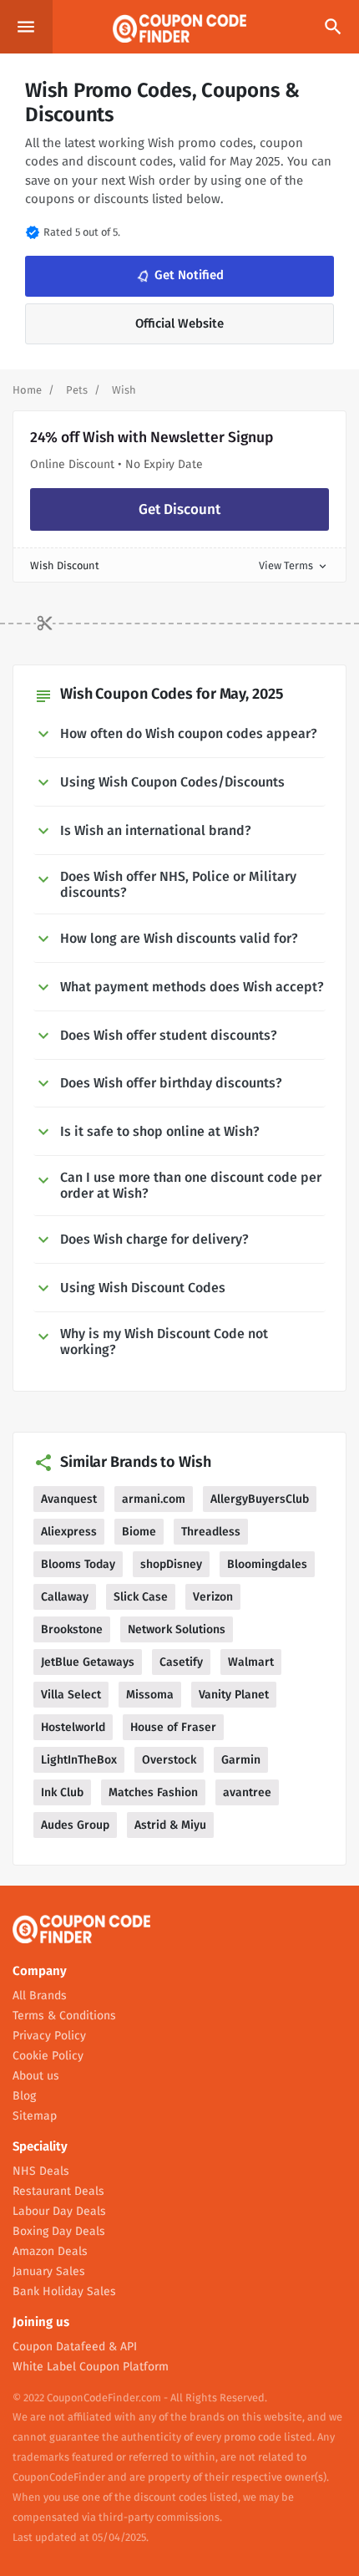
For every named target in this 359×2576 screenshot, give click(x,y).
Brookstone (72, 1629)
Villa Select (71, 1695)
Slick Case (141, 1597)
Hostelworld (73, 1727)
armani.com (154, 1499)
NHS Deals (41, 2171)
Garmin (241, 1760)
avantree (247, 1792)
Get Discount (179, 509)
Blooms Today (78, 1564)
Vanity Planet (234, 1695)
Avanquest (69, 1499)
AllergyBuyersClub (260, 1499)
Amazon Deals (50, 2251)
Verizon (213, 1597)
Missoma (150, 1695)
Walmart (251, 1662)
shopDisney (171, 1564)
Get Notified (179, 276)
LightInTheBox (79, 1760)
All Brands (40, 1996)
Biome (139, 1532)
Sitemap (35, 2116)
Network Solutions (177, 1629)
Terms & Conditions (64, 2016)
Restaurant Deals (58, 2191)
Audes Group (75, 1825)
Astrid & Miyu (170, 1825)
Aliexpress (69, 1532)
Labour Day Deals (59, 2211)
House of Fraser (173, 1727)
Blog (24, 2096)
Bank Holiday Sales (64, 2291)
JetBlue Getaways (88, 1662)
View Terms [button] (294, 565)
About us (36, 2076)
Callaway (65, 1597)
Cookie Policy (48, 2056)
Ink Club (62, 1792)
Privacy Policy (49, 2036)
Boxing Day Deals (59, 2231)
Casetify (181, 1662)
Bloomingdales (267, 1564)
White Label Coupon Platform (91, 2367)
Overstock (169, 1760)
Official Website (179, 323)
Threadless (211, 1532)
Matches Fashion (153, 1792)
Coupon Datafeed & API (75, 2347)
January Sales (49, 2271)
